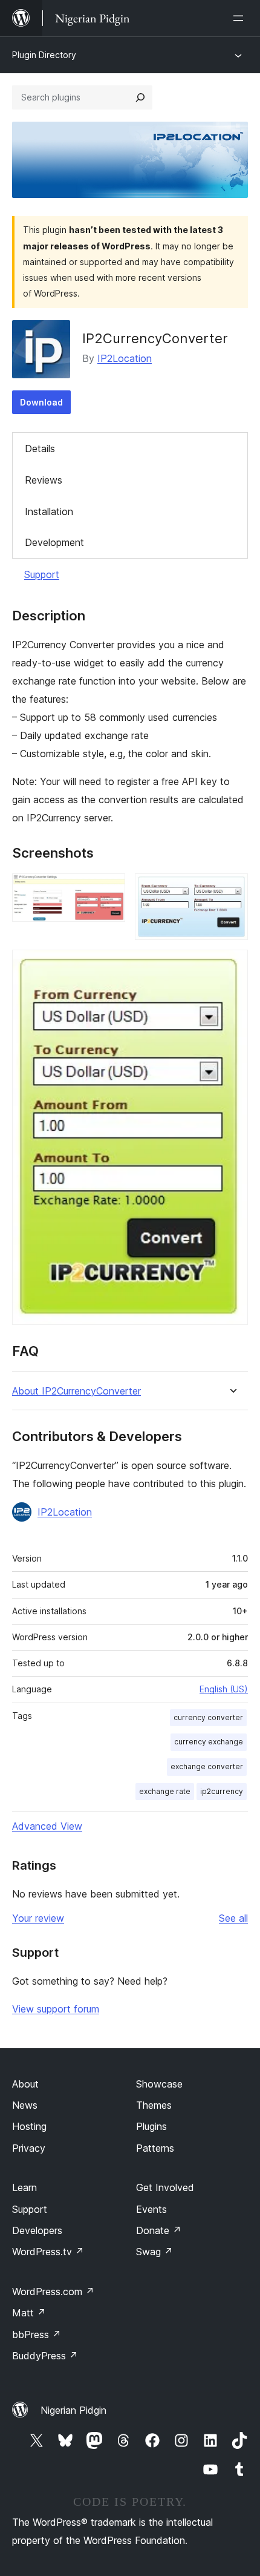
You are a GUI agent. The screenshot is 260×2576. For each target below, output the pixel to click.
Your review (38, 1918)
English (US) (224, 1689)
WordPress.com (53, 2292)
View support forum (56, 2009)
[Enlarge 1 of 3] (109, 890)
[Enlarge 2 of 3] (232, 890)
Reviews (44, 480)
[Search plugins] (140, 97)
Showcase (159, 2084)
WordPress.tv (48, 2252)
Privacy (29, 2148)
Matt (29, 2313)
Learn (24, 2187)
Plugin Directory (44, 55)
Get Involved (165, 2187)
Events (151, 2209)
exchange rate (165, 1791)
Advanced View (47, 1826)
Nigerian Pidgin (73, 2410)
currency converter (208, 1717)
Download (41, 402)
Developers (37, 2230)
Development (54, 542)
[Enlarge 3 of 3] (232, 966)
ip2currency (222, 1791)
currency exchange (209, 1742)
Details (40, 448)
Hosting (29, 2126)
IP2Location (125, 358)
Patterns (155, 2148)
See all (233, 1918)
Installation (49, 511)
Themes (154, 2105)
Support (42, 574)
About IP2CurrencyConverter (76, 1391)
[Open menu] (241, 18)
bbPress (37, 2334)
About (25, 2084)
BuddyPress (45, 2356)
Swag (154, 2252)
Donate (159, 2230)
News (25, 2105)
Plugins (151, 2126)
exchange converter (207, 1766)
